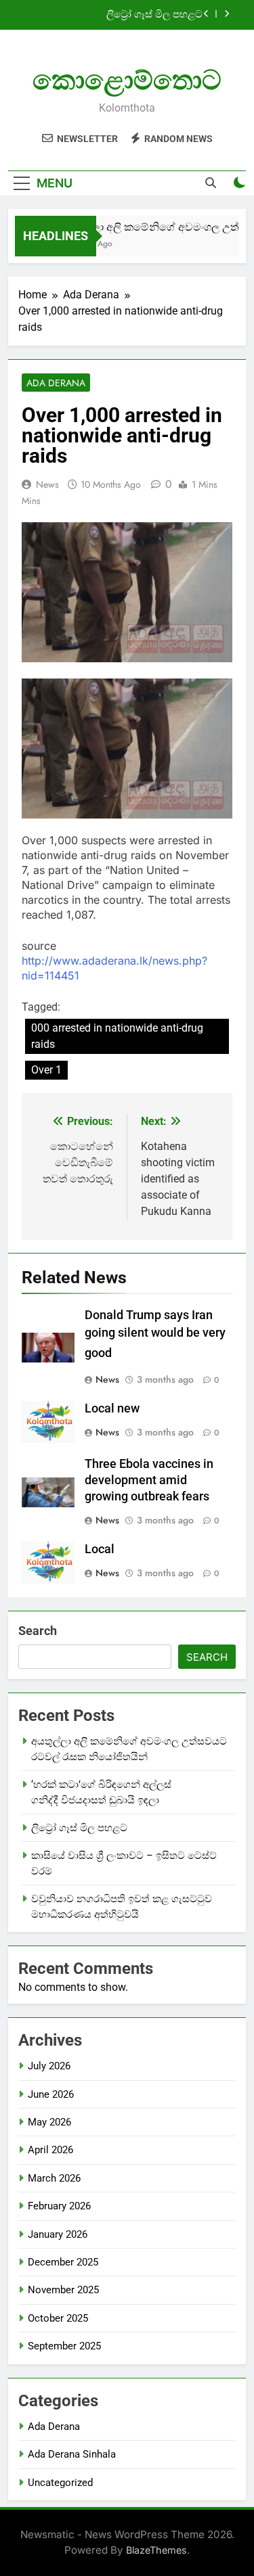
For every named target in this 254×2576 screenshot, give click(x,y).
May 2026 (49, 2122)
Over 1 (46, 1070)
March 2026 (54, 2178)
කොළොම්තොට (127, 80)
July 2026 (49, 2066)
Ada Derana (56, 383)
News (47, 484)
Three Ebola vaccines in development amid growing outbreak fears (149, 1480)
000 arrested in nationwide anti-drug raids (117, 1036)
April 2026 (50, 2150)
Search (38, 1631)
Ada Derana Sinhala (72, 2454)
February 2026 (59, 2206)
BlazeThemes (156, 2550)
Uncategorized (60, 2483)
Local (100, 1549)
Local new (112, 1408)
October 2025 (58, 2318)
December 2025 (63, 2262)
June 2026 (51, 2094)
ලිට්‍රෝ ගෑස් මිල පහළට (154, 15)
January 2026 (58, 2234)
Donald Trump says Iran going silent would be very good (155, 1334)
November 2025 (63, 2290)
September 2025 (64, 2346)
